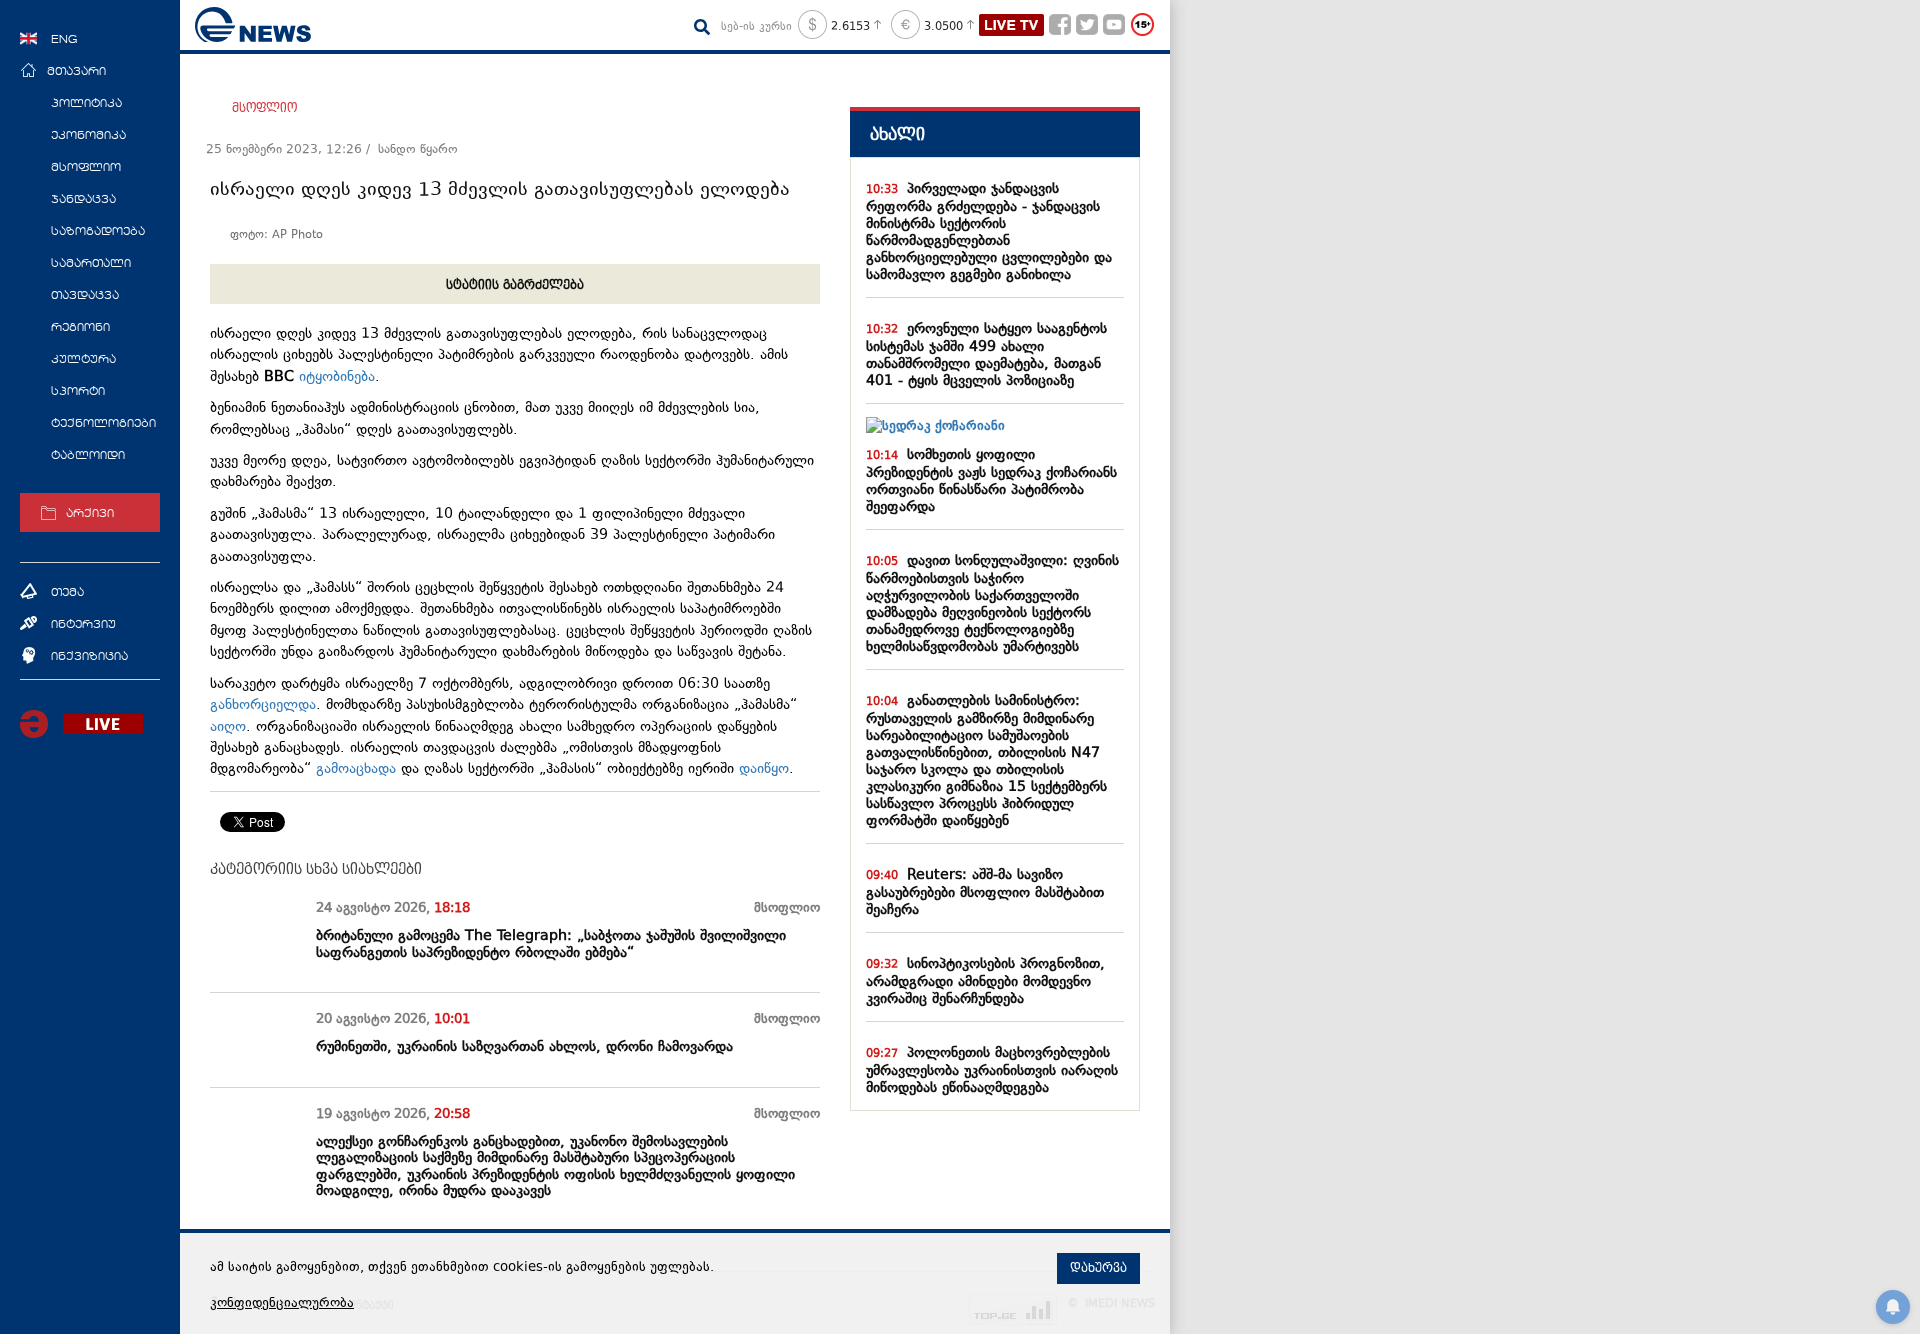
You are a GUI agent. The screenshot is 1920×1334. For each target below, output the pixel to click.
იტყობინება (337, 377)
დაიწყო (764, 769)
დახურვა (1098, 1268)
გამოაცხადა (356, 769)
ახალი (897, 134)
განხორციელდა (263, 705)
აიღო (228, 727)
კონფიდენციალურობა (282, 1304)
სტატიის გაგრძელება (515, 285)
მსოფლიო (264, 108)
